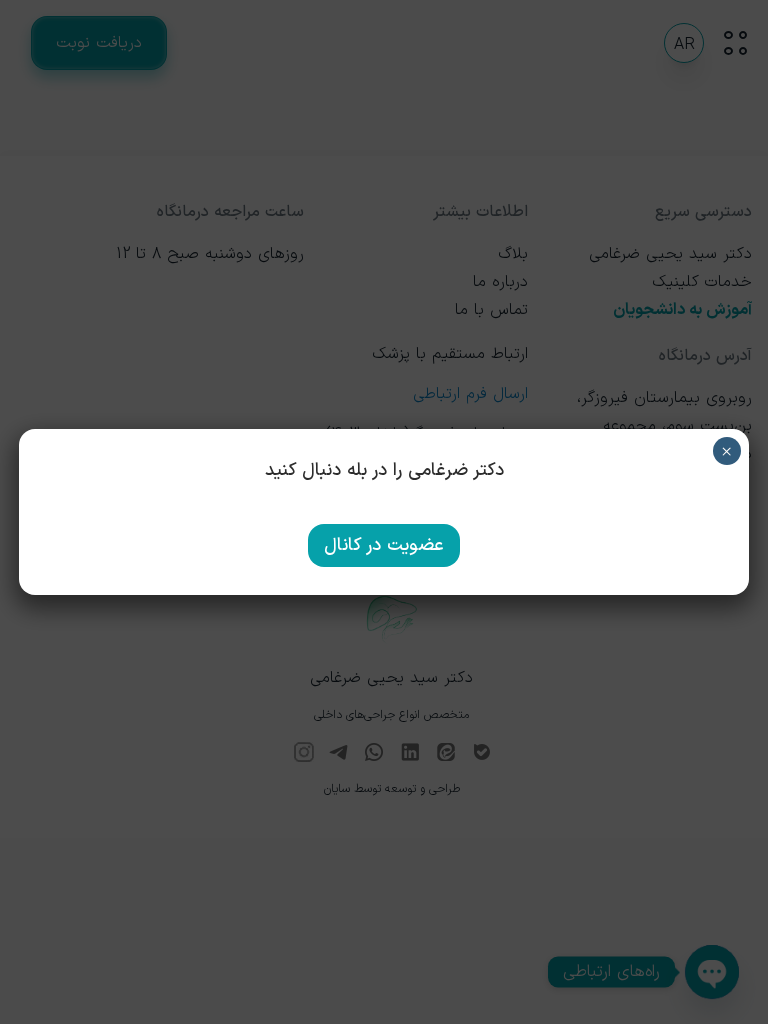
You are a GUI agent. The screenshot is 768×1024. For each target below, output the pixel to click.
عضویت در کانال (384, 545)
